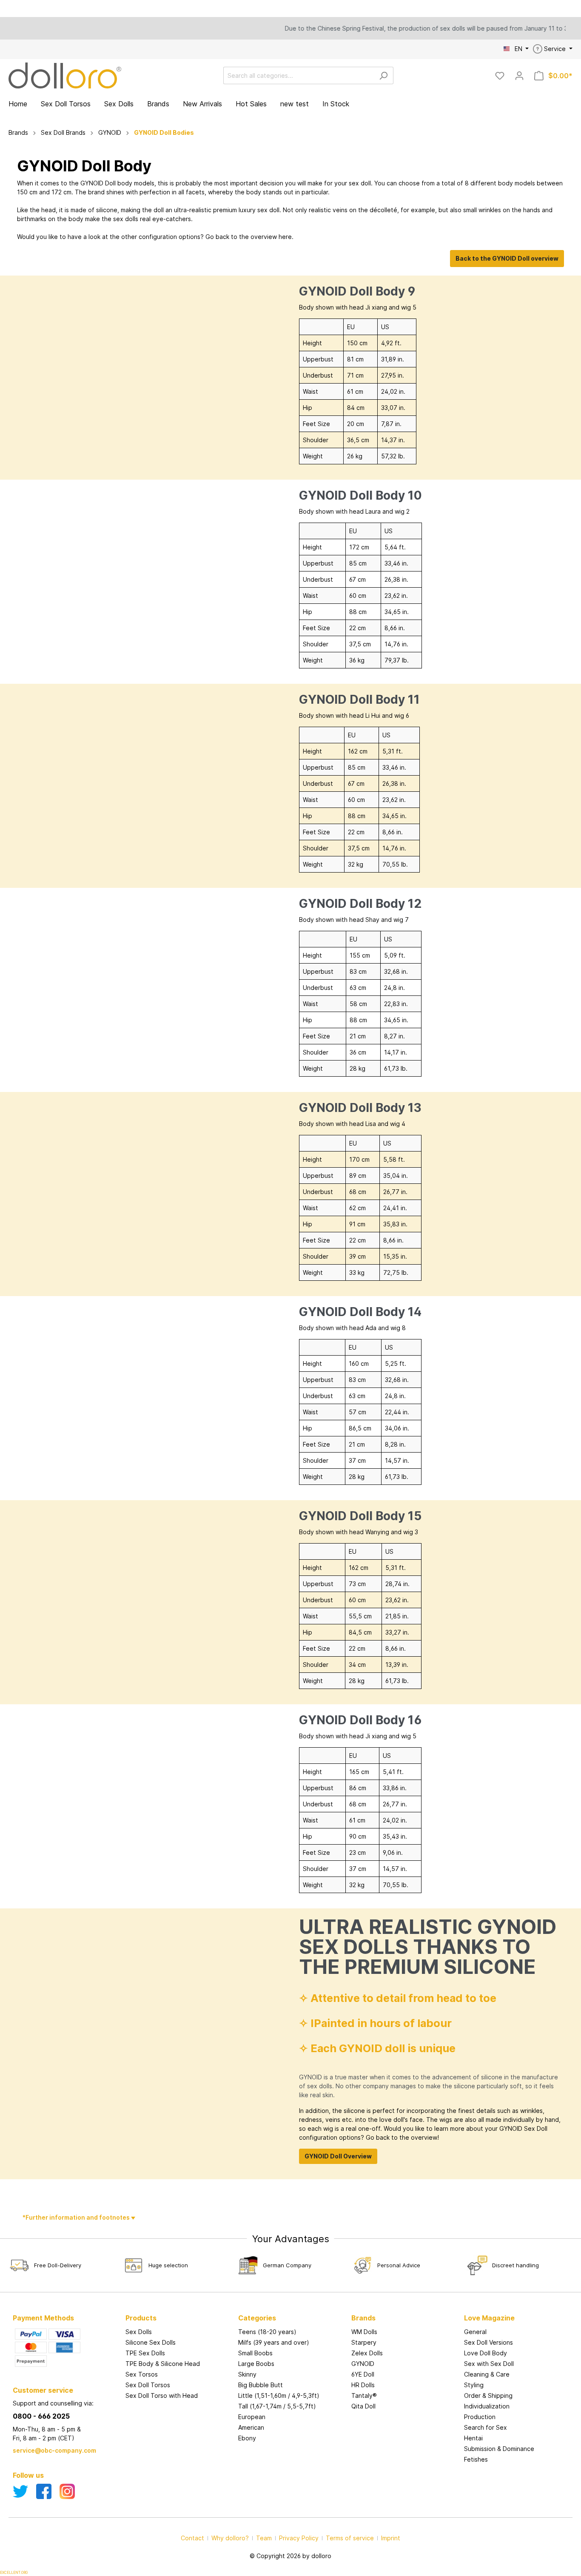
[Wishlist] (500, 76)
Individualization (487, 2406)
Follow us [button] (28, 2475)
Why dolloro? (230, 2538)
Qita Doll (363, 2406)
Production (480, 2417)
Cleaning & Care (487, 2374)
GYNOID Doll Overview (338, 2156)
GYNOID (363, 2364)
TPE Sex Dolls (145, 2353)
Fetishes (476, 2459)
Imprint (391, 2538)
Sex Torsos (142, 2374)
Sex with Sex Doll (489, 2364)
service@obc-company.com (54, 2450)
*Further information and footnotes (77, 2217)
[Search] (383, 75)
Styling (474, 2385)
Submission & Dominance (499, 2449)
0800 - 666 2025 (41, 2416)
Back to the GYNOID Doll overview (507, 258)
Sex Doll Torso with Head (162, 2395)
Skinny (247, 2374)
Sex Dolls (139, 2332)
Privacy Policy (299, 2538)
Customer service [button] (43, 2390)
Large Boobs (256, 2364)
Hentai (473, 2438)
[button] (403, 2309)
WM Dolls (364, 2332)
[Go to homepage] (65, 75)
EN (519, 49)
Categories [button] (257, 2318)
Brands (363, 2318)
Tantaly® (364, 2395)
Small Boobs (255, 2353)
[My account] (519, 76)
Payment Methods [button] (43, 2318)
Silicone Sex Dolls (151, 2342)
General (475, 2332)
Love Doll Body (486, 2353)
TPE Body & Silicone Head (163, 2364)
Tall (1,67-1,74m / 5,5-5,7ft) (277, 2406)
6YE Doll (363, 2374)
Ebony (247, 2438)
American (251, 2427)
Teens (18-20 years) (267, 2332)
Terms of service (350, 2538)
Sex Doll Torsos (148, 2385)
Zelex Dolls (367, 2353)
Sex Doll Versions (488, 2342)
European (252, 2417)
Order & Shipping (488, 2395)
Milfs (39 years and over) (274, 2342)
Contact (192, 2538)
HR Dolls (363, 2385)
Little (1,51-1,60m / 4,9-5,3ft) (279, 2395)
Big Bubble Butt (261, 2385)
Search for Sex (486, 2427)
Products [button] (141, 2318)
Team (264, 2538)
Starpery (364, 2342)
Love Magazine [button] (489, 2318)
